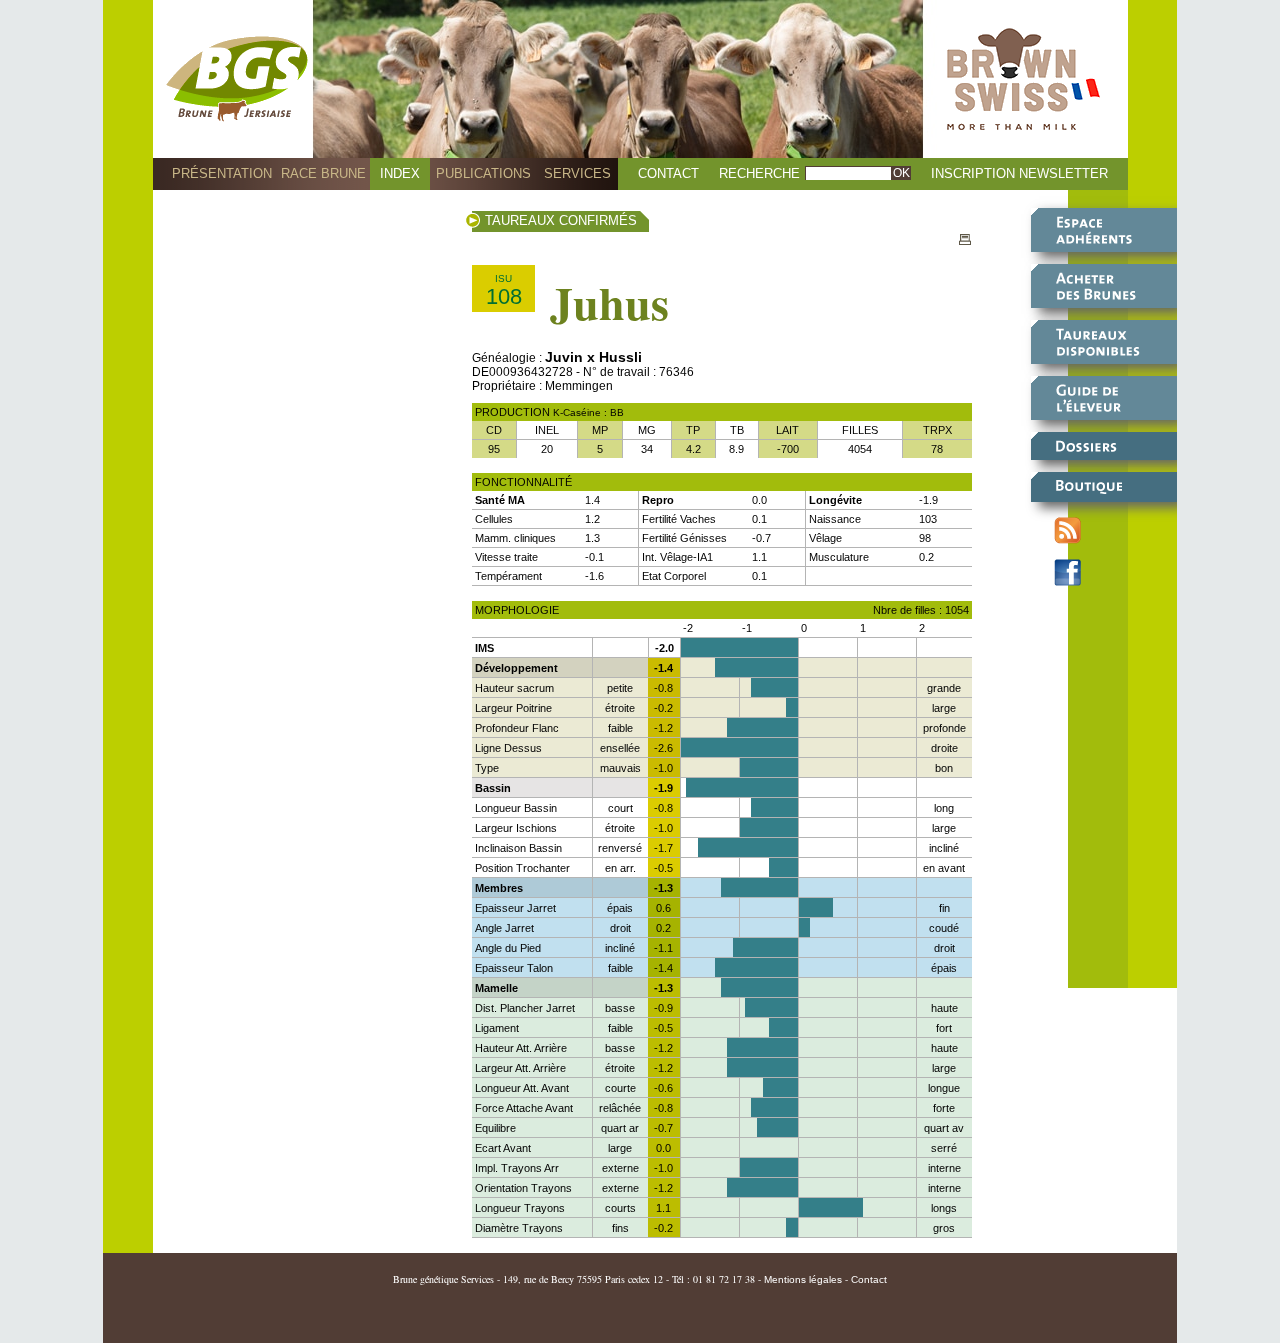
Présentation (222, 173)
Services (577, 173)
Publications (483, 173)
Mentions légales (803, 1279)
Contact (668, 173)
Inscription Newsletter (1019, 173)
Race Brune (323, 173)
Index (400, 173)
